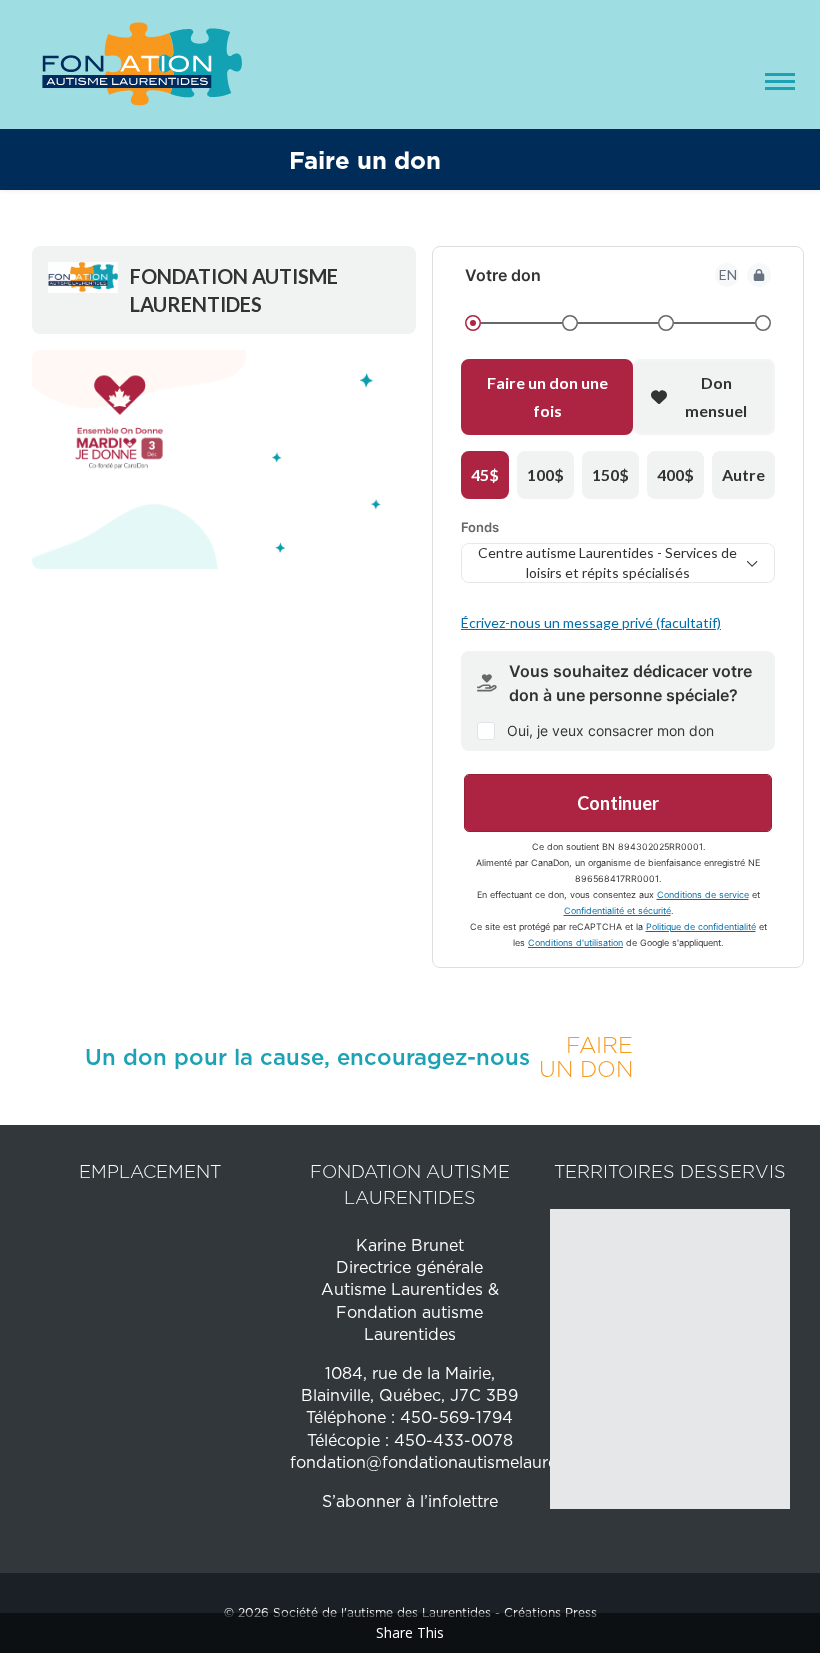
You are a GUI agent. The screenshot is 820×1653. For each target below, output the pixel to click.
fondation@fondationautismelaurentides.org (463, 1462)
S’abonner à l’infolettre (410, 1501)
